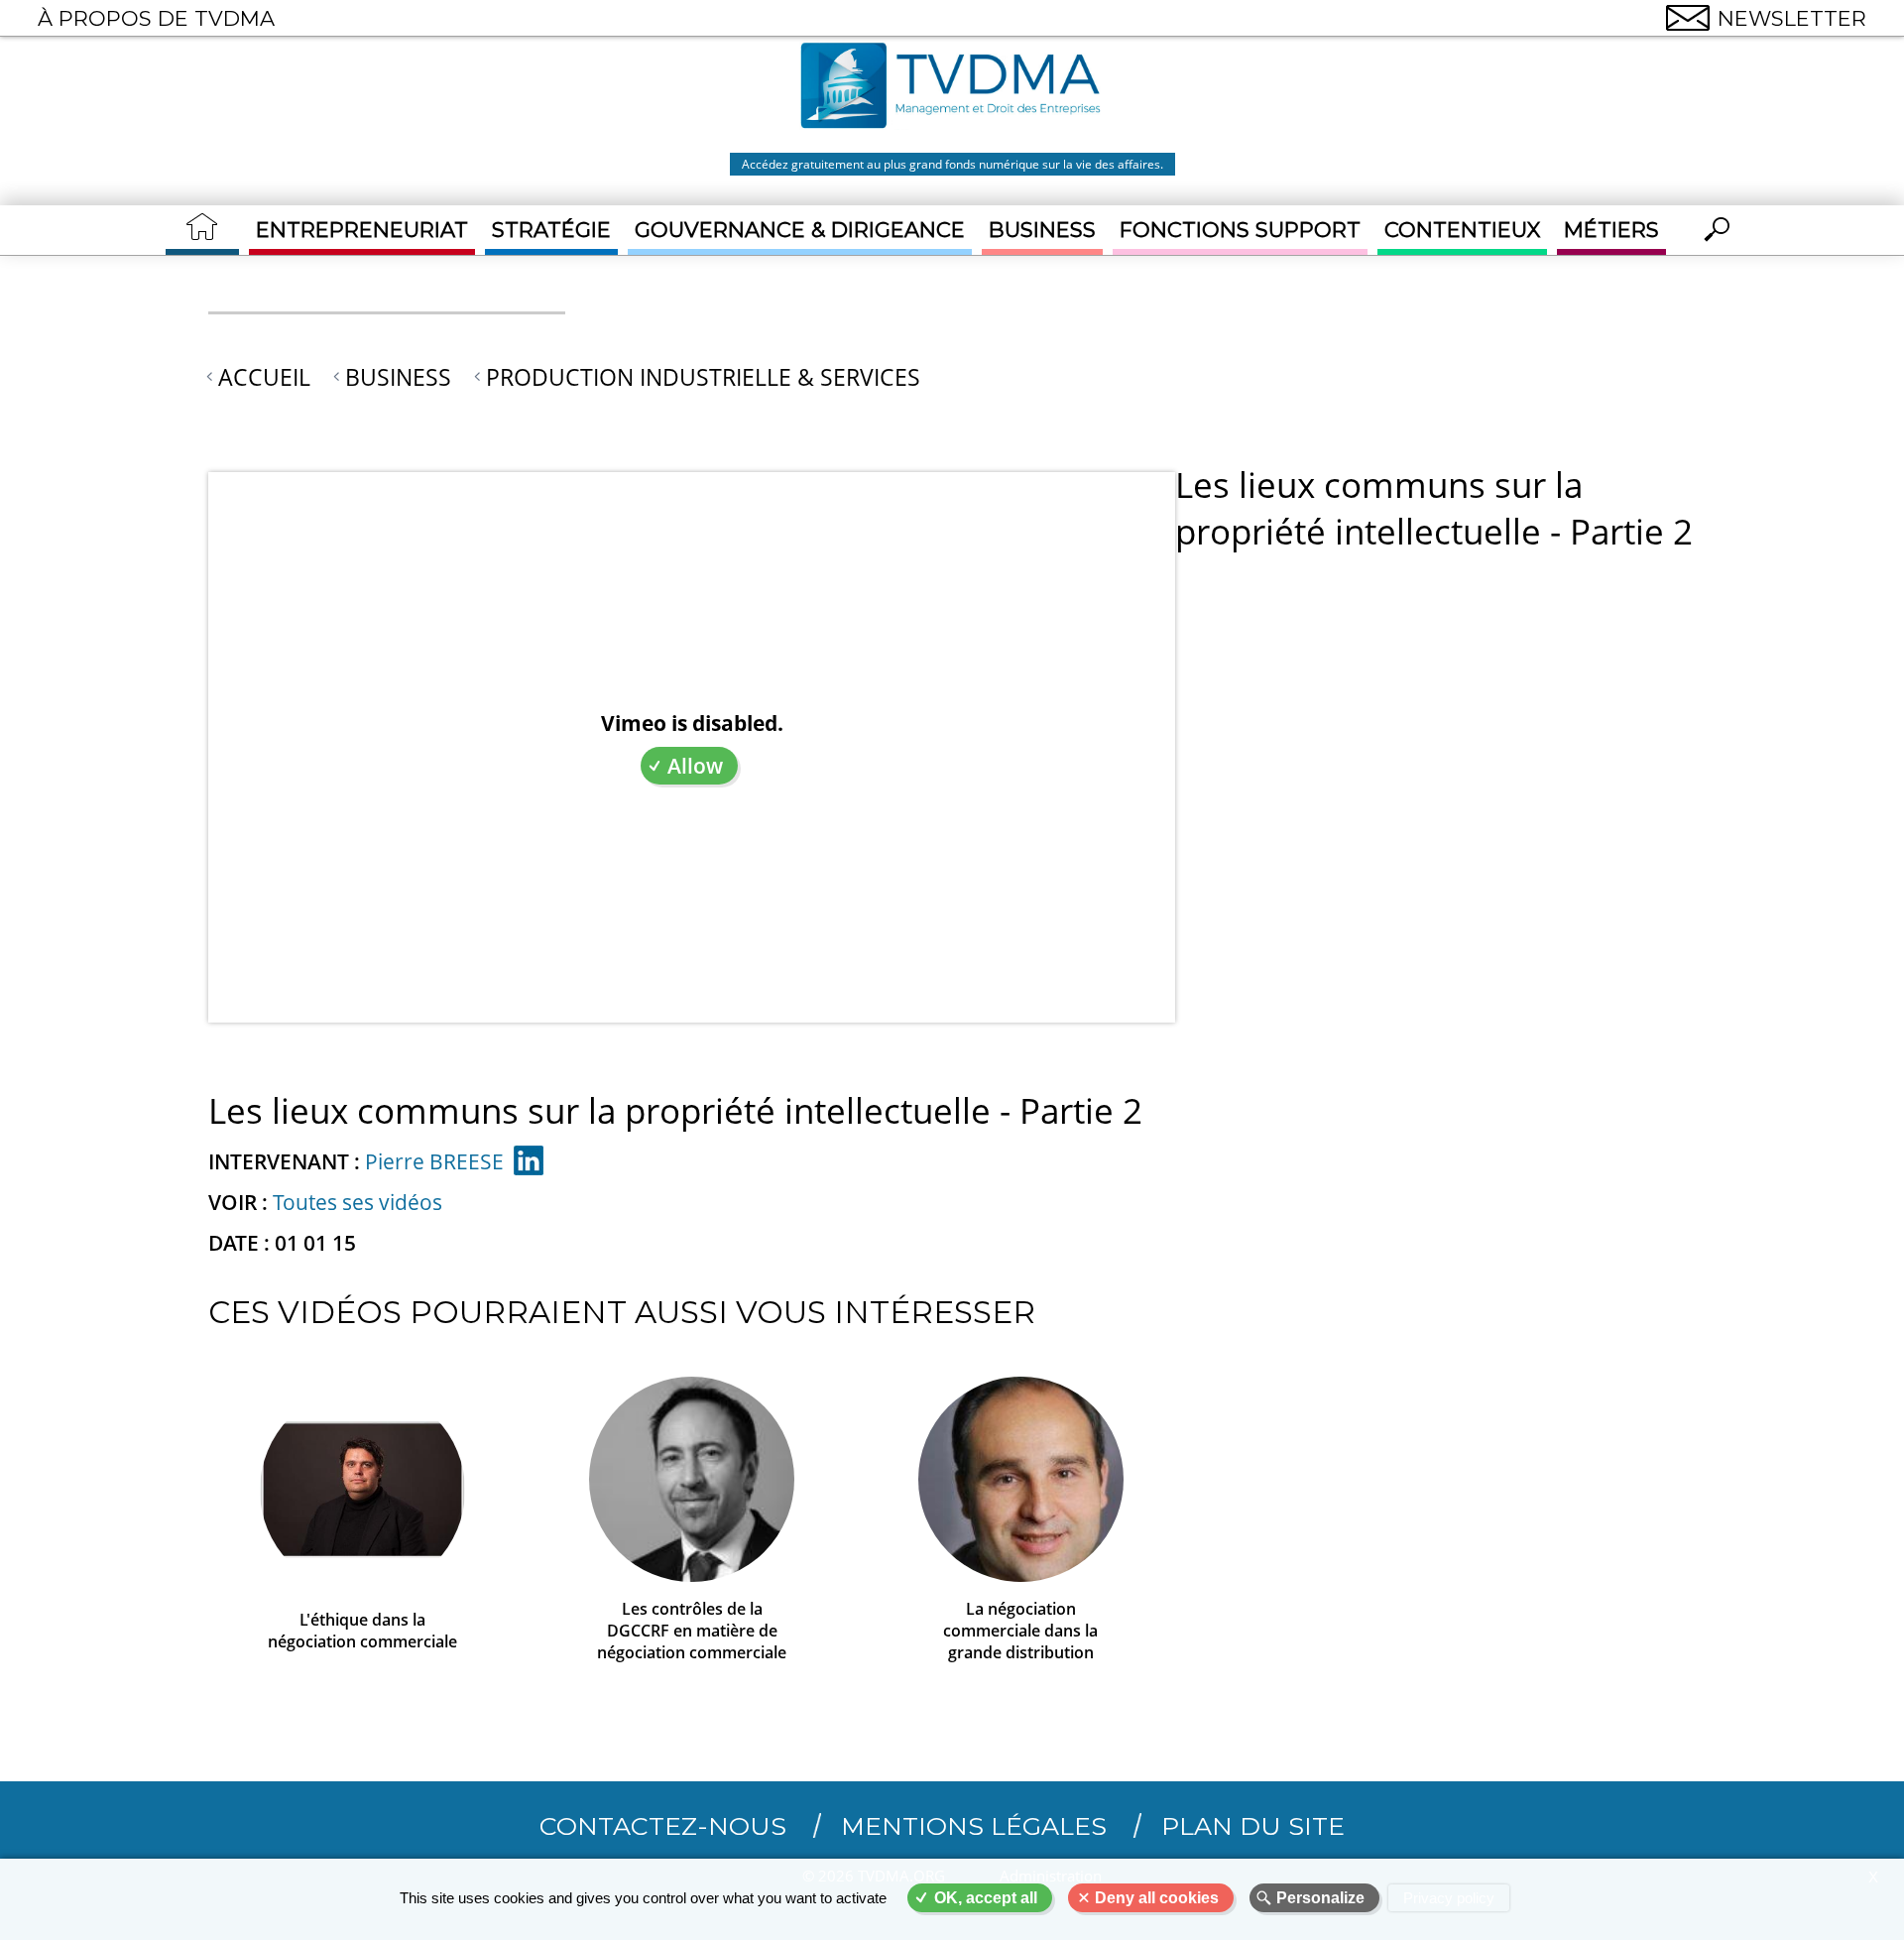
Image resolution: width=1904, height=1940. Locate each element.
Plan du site (1253, 1826)
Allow (695, 766)
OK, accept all (986, 1898)
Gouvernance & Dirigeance (800, 230)
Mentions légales (974, 1826)
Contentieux (1462, 230)
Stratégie (551, 230)
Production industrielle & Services (703, 377)
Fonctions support (1240, 230)
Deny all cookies (1157, 1898)
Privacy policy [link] (1449, 1898)
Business (1042, 230)
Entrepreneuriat (362, 230)
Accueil (264, 377)
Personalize (1320, 1898)
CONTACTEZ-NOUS (663, 1826)
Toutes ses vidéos (357, 1202)
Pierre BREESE (434, 1161)
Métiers (1611, 230)
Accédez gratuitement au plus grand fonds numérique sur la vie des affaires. (952, 164)
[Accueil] (952, 88)
